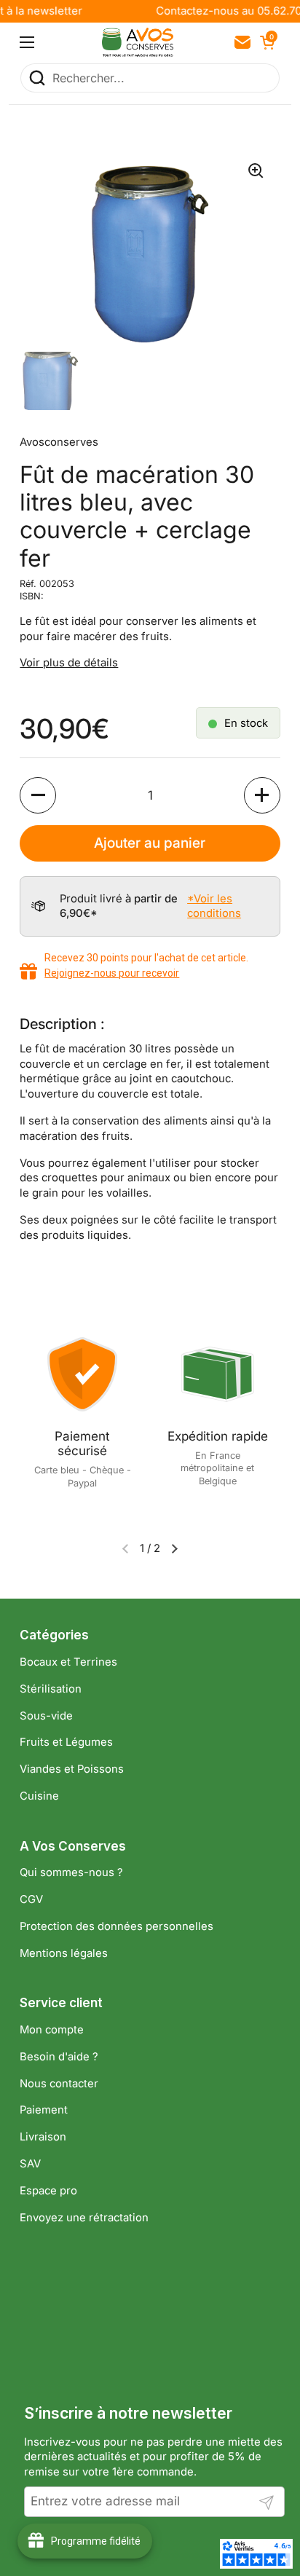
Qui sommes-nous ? (71, 1872)
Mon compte (52, 2030)
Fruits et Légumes (66, 1742)
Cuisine (39, 1796)
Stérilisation (51, 1689)
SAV (30, 2164)
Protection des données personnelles (117, 1926)
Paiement (44, 2110)
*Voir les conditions (214, 906)
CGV (31, 1899)
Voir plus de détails (69, 663)
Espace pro (48, 2191)
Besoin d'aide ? (59, 2057)
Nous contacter (59, 2084)
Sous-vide (46, 1716)
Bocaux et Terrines (68, 1662)
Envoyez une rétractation (84, 2218)
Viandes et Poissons (72, 1769)
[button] (266, 42)
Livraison (43, 2137)
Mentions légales (64, 1953)
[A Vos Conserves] (138, 42)
